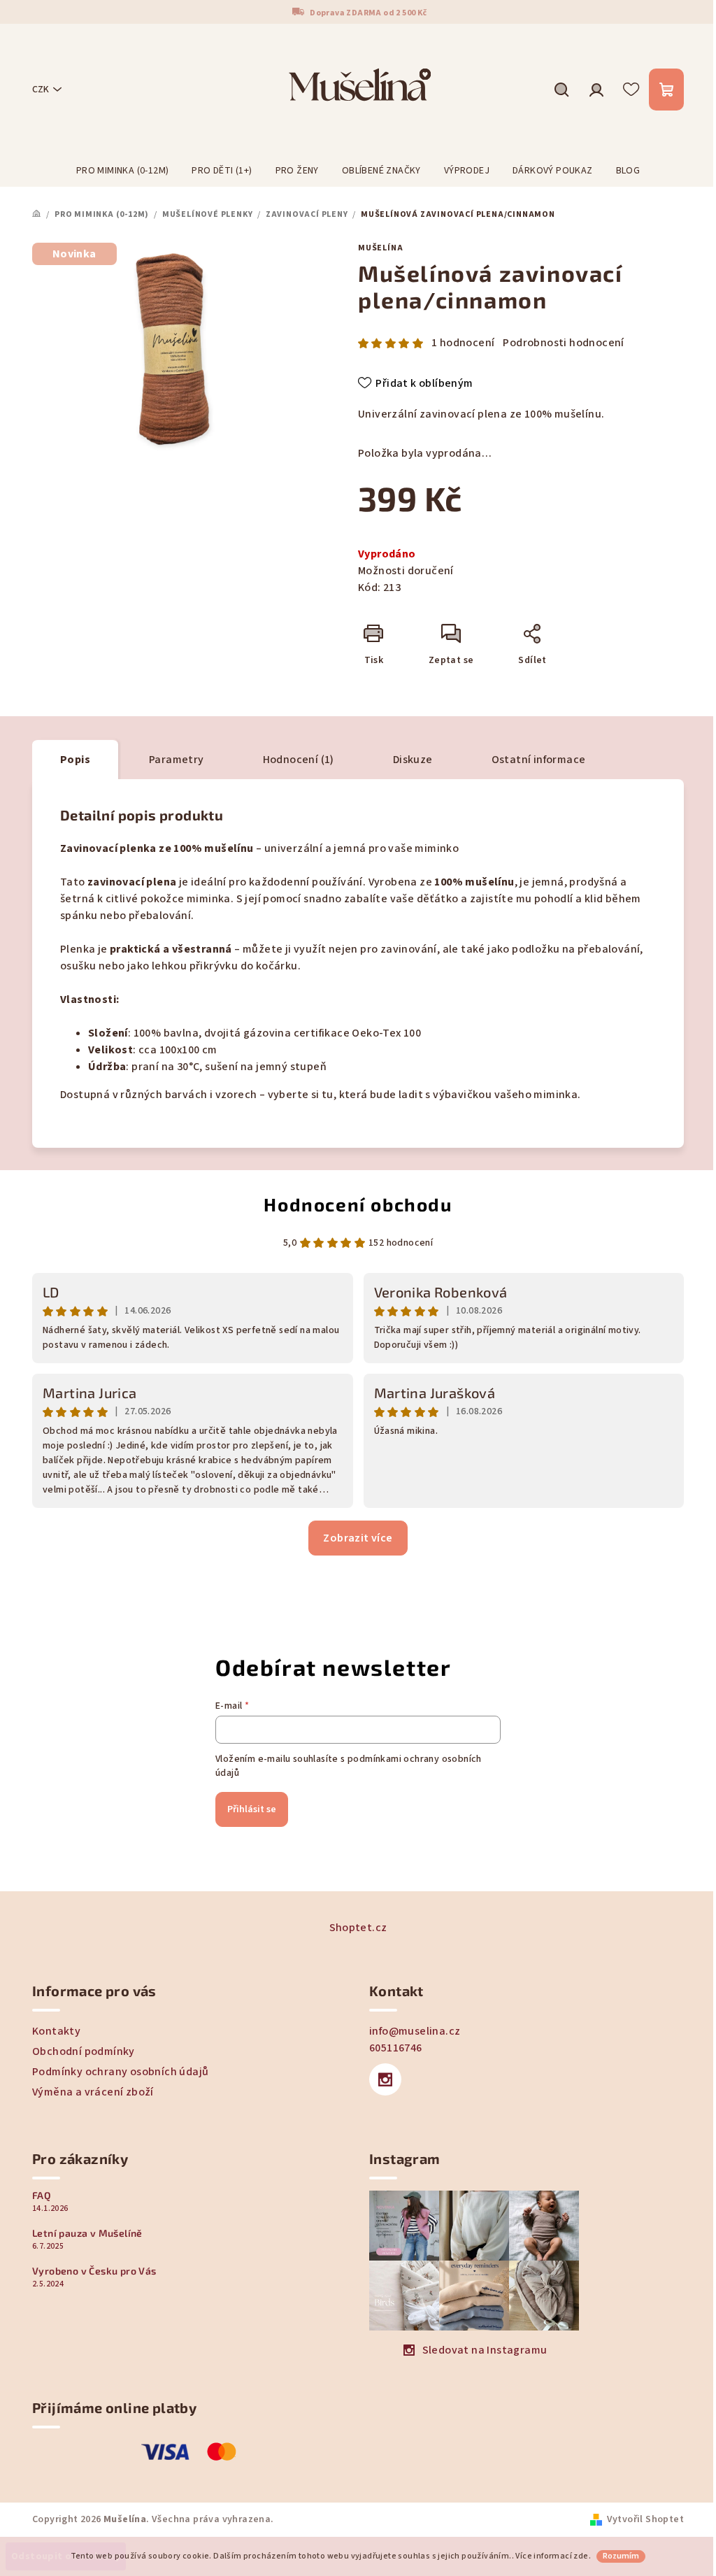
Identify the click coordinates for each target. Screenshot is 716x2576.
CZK (41, 90)
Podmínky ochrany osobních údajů (120, 2072)
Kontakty (56, 2031)
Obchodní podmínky (84, 2051)
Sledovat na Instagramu (485, 2350)
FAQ (42, 2196)
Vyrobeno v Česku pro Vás (94, 2271)
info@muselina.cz (415, 2031)
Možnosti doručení (406, 571)
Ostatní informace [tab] (539, 760)
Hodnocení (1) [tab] (299, 760)
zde (581, 2556)
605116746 (396, 2048)
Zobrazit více (358, 1538)
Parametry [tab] (177, 760)
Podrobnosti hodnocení (563, 343)
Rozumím (621, 2556)
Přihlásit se (252, 1809)
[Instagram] (385, 2079)
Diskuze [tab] (413, 760)
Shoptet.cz (358, 1928)
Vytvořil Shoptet (645, 2519)
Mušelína (380, 248)
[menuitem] (123, 171)
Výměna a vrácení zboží (93, 2092)
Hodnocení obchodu (358, 1204)
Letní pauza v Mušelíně (87, 2233)
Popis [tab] (75, 760)
